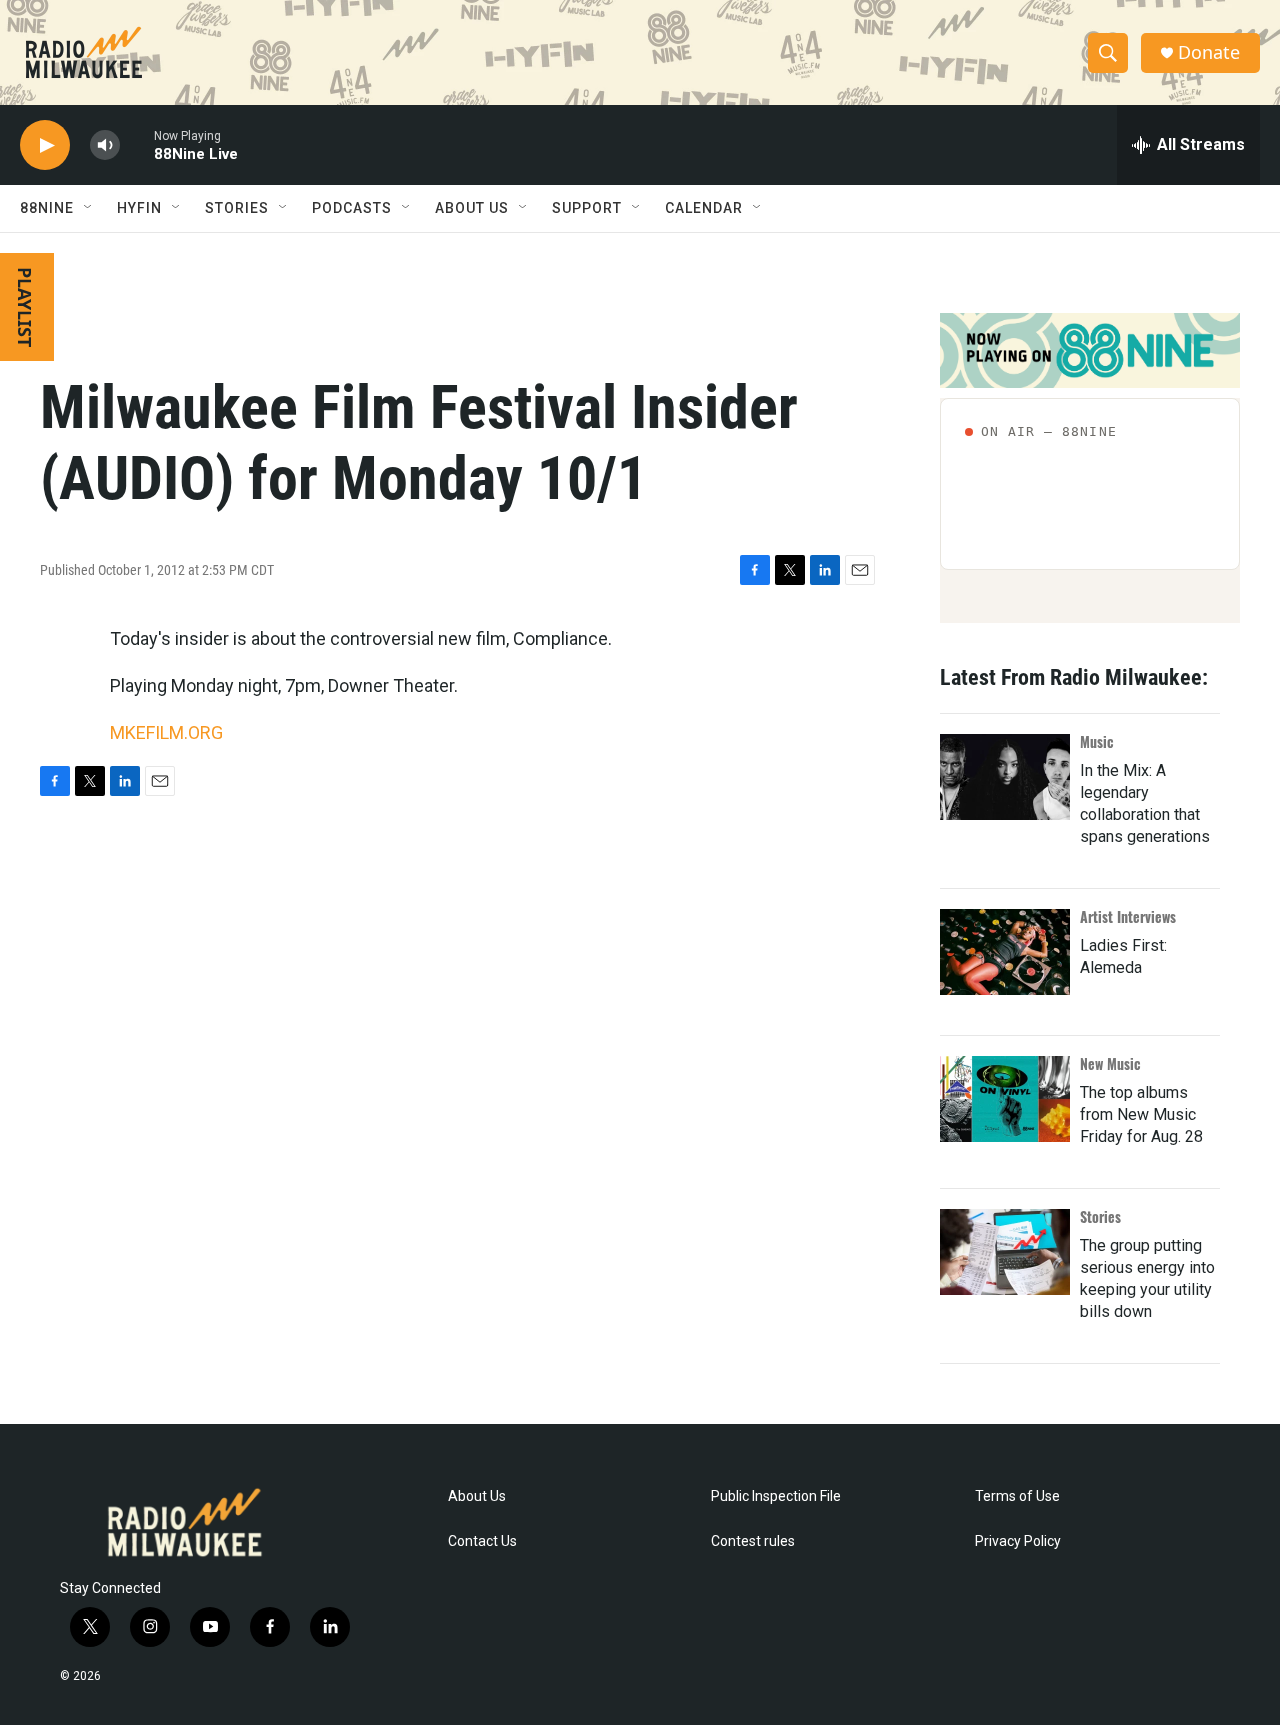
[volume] (105, 145)
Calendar (704, 208)
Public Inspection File (776, 1496)
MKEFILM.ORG (166, 732)
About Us (477, 1496)
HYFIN (139, 208)
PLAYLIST (25, 307)
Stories (1100, 1216)
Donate (1209, 52)
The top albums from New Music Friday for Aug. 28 (1141, 1114)
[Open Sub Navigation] (89, 208)
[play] (45, 145)
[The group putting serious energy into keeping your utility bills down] (1005, 1252)
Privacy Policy (1018, 1541)
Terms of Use (1017, 1496)
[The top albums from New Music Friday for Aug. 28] (1005, 1099)
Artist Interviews (1128, 916)
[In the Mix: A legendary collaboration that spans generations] (1005, 777)
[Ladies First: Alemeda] (1005, 952)
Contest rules (753, 1541)
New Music (1110, 1063)
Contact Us (482, 1541)
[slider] (137, 144)
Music (1097, 741)
